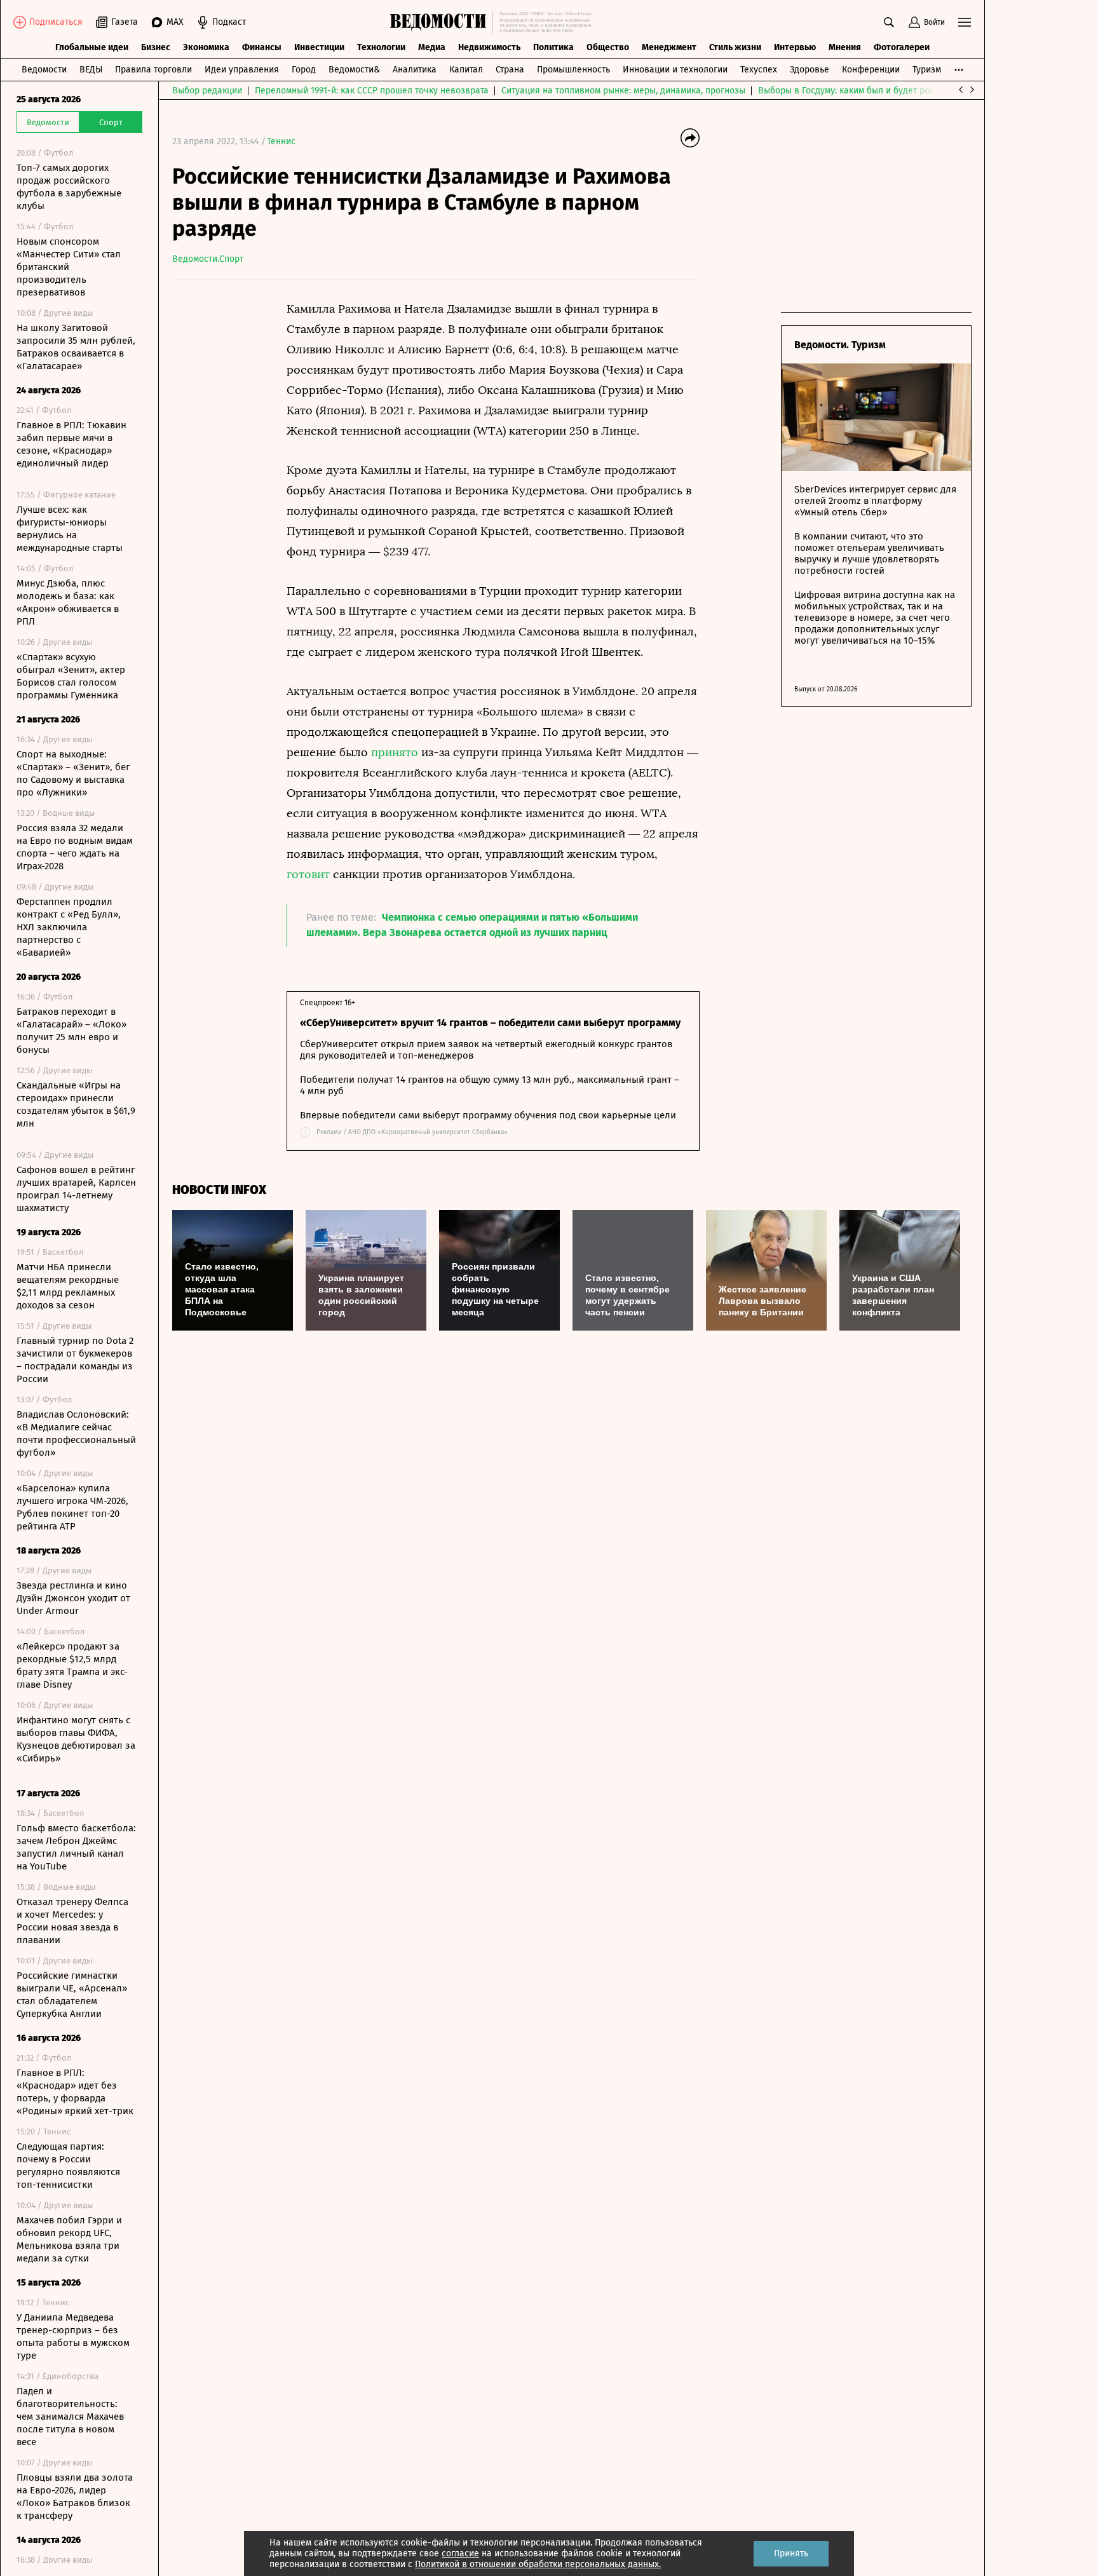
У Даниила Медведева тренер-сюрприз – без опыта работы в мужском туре (73, 2336)
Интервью (795, 47)
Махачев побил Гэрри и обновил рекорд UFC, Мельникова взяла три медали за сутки (69, 2239)
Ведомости (44, 70)
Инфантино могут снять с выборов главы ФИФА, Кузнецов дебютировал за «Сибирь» (76, 1739)
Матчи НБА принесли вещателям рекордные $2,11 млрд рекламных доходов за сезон (68, 1286)
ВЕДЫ (91, 70)
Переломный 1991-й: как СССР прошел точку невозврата (372, 91)
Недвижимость (489, 47)
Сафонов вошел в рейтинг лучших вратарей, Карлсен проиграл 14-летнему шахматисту (76, 1189)
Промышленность (573, 70)
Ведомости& (354, 70)
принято (396, 752)
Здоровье (810, 70)
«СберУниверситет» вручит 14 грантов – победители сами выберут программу (490, 1023)
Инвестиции (319, 47)
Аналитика (415, 70)
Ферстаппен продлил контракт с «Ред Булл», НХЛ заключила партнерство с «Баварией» (69, 927)
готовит (310, 874)
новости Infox (219, 1190)
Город (304, 70)
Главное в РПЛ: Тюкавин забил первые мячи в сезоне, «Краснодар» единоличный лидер (71, 444)
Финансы (262, 47)
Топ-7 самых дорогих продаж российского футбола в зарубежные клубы (69, 187)
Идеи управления (242, 70)
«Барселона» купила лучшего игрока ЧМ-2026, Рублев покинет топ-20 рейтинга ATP (72, 1507)
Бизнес (156, 47)
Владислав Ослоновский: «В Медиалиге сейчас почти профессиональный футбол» (76, 1434)
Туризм (927, 70)
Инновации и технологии (675, 70)
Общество (608, 47)
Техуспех (759, 70)
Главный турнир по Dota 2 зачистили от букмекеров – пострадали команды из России (75, 1360)
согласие (460, 2553)
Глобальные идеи (92, 47)
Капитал (466, 70)
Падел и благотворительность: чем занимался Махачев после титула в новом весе (70, 2417)
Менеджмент (669, 47)
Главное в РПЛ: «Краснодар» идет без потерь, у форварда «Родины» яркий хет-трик (75, 2092)
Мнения (845, 47)
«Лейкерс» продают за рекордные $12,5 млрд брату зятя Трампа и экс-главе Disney (72, 1665)
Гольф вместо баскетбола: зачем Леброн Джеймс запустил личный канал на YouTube (76, 1847)
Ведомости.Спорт (208, 259)
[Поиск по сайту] (889, 22)
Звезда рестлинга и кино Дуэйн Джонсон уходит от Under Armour (73, 1598)
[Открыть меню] (965, 22)
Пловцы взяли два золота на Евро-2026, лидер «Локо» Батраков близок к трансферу (75, 2497)
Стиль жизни (735, 47)
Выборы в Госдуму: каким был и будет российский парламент (887, 91)
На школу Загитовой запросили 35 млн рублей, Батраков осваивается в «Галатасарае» (76, 347)
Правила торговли (153, 70)
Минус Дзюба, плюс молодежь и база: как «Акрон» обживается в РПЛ (68, 602)
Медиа (432, 47)
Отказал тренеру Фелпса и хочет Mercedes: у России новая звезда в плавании (72, 1921)
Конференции (871, 70)
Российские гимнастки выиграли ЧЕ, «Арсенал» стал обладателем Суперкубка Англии (72, 1995)
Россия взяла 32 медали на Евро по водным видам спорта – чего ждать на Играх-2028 (75, 847)
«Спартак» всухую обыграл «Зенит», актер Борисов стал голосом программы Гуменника (71, 676)
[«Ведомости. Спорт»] (441, 22)
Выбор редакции (207, 91)
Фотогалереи (902, 47)
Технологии (381, 47)
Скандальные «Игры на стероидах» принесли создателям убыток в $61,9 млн (76, 1104)
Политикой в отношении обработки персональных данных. (538, 2564)
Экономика (206, 47)
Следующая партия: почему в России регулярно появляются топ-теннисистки (68, 2166)
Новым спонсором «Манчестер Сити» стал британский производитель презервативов (69, 267)
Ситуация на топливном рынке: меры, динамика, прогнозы (623, 91)
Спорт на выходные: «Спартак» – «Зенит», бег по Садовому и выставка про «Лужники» (73, 773)
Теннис (281, 141)
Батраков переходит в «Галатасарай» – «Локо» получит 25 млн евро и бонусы (71, 1031)
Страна (510, 70)
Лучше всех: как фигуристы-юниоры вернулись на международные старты (70, 529)
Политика (553, 47)
